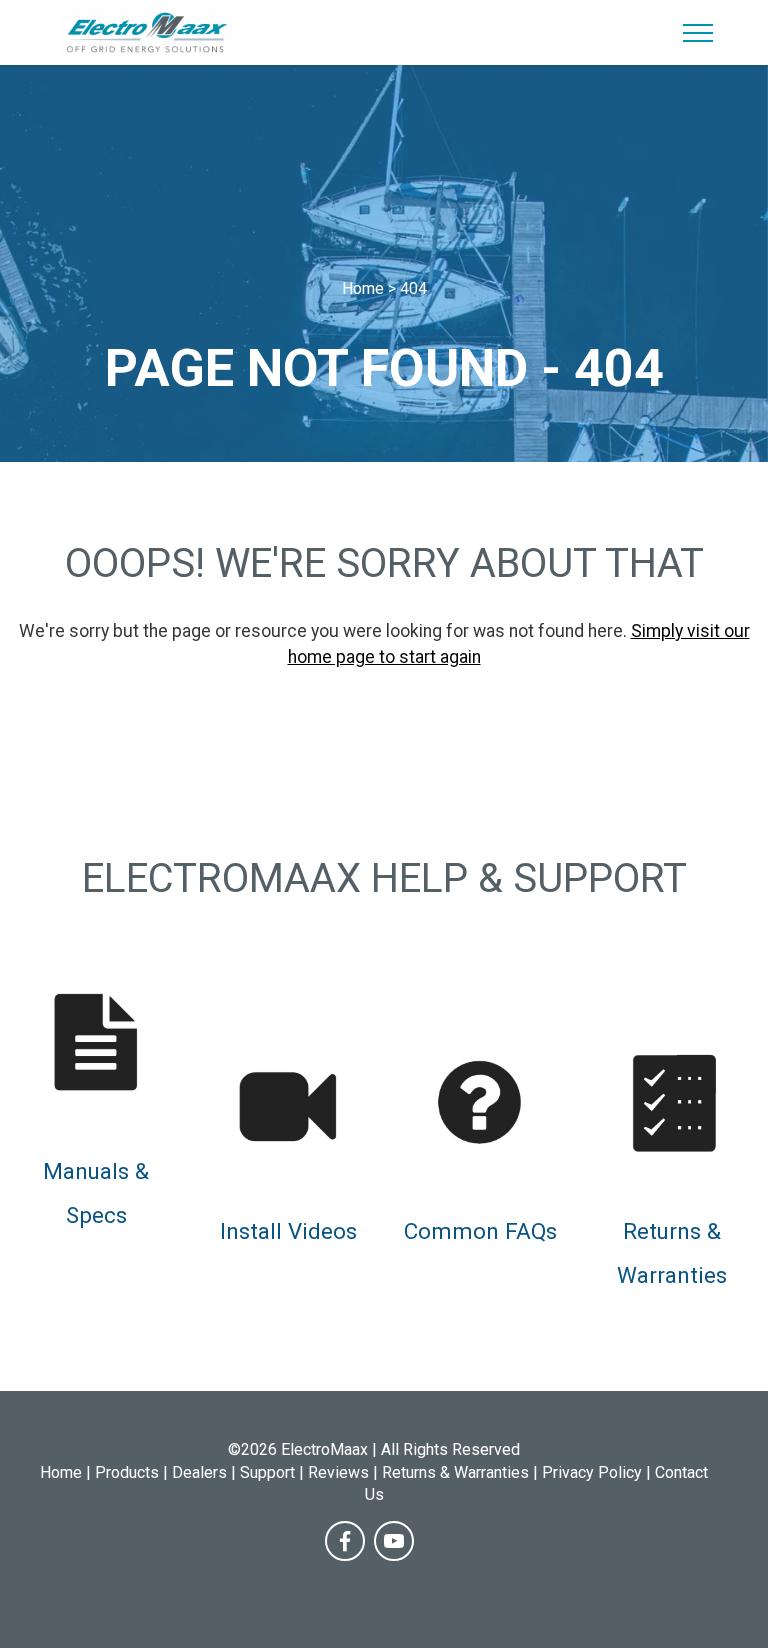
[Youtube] (394, 1541)
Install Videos (288, 1231)
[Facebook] (345, 1541)
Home (61, 1472)
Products (127, 1472)
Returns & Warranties (455, 1472)
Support (267, 1472)
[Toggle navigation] (698, 33)
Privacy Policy (592, 1472)
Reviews (338, 1472)
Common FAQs (480, 1231)
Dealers (199, 1472)
